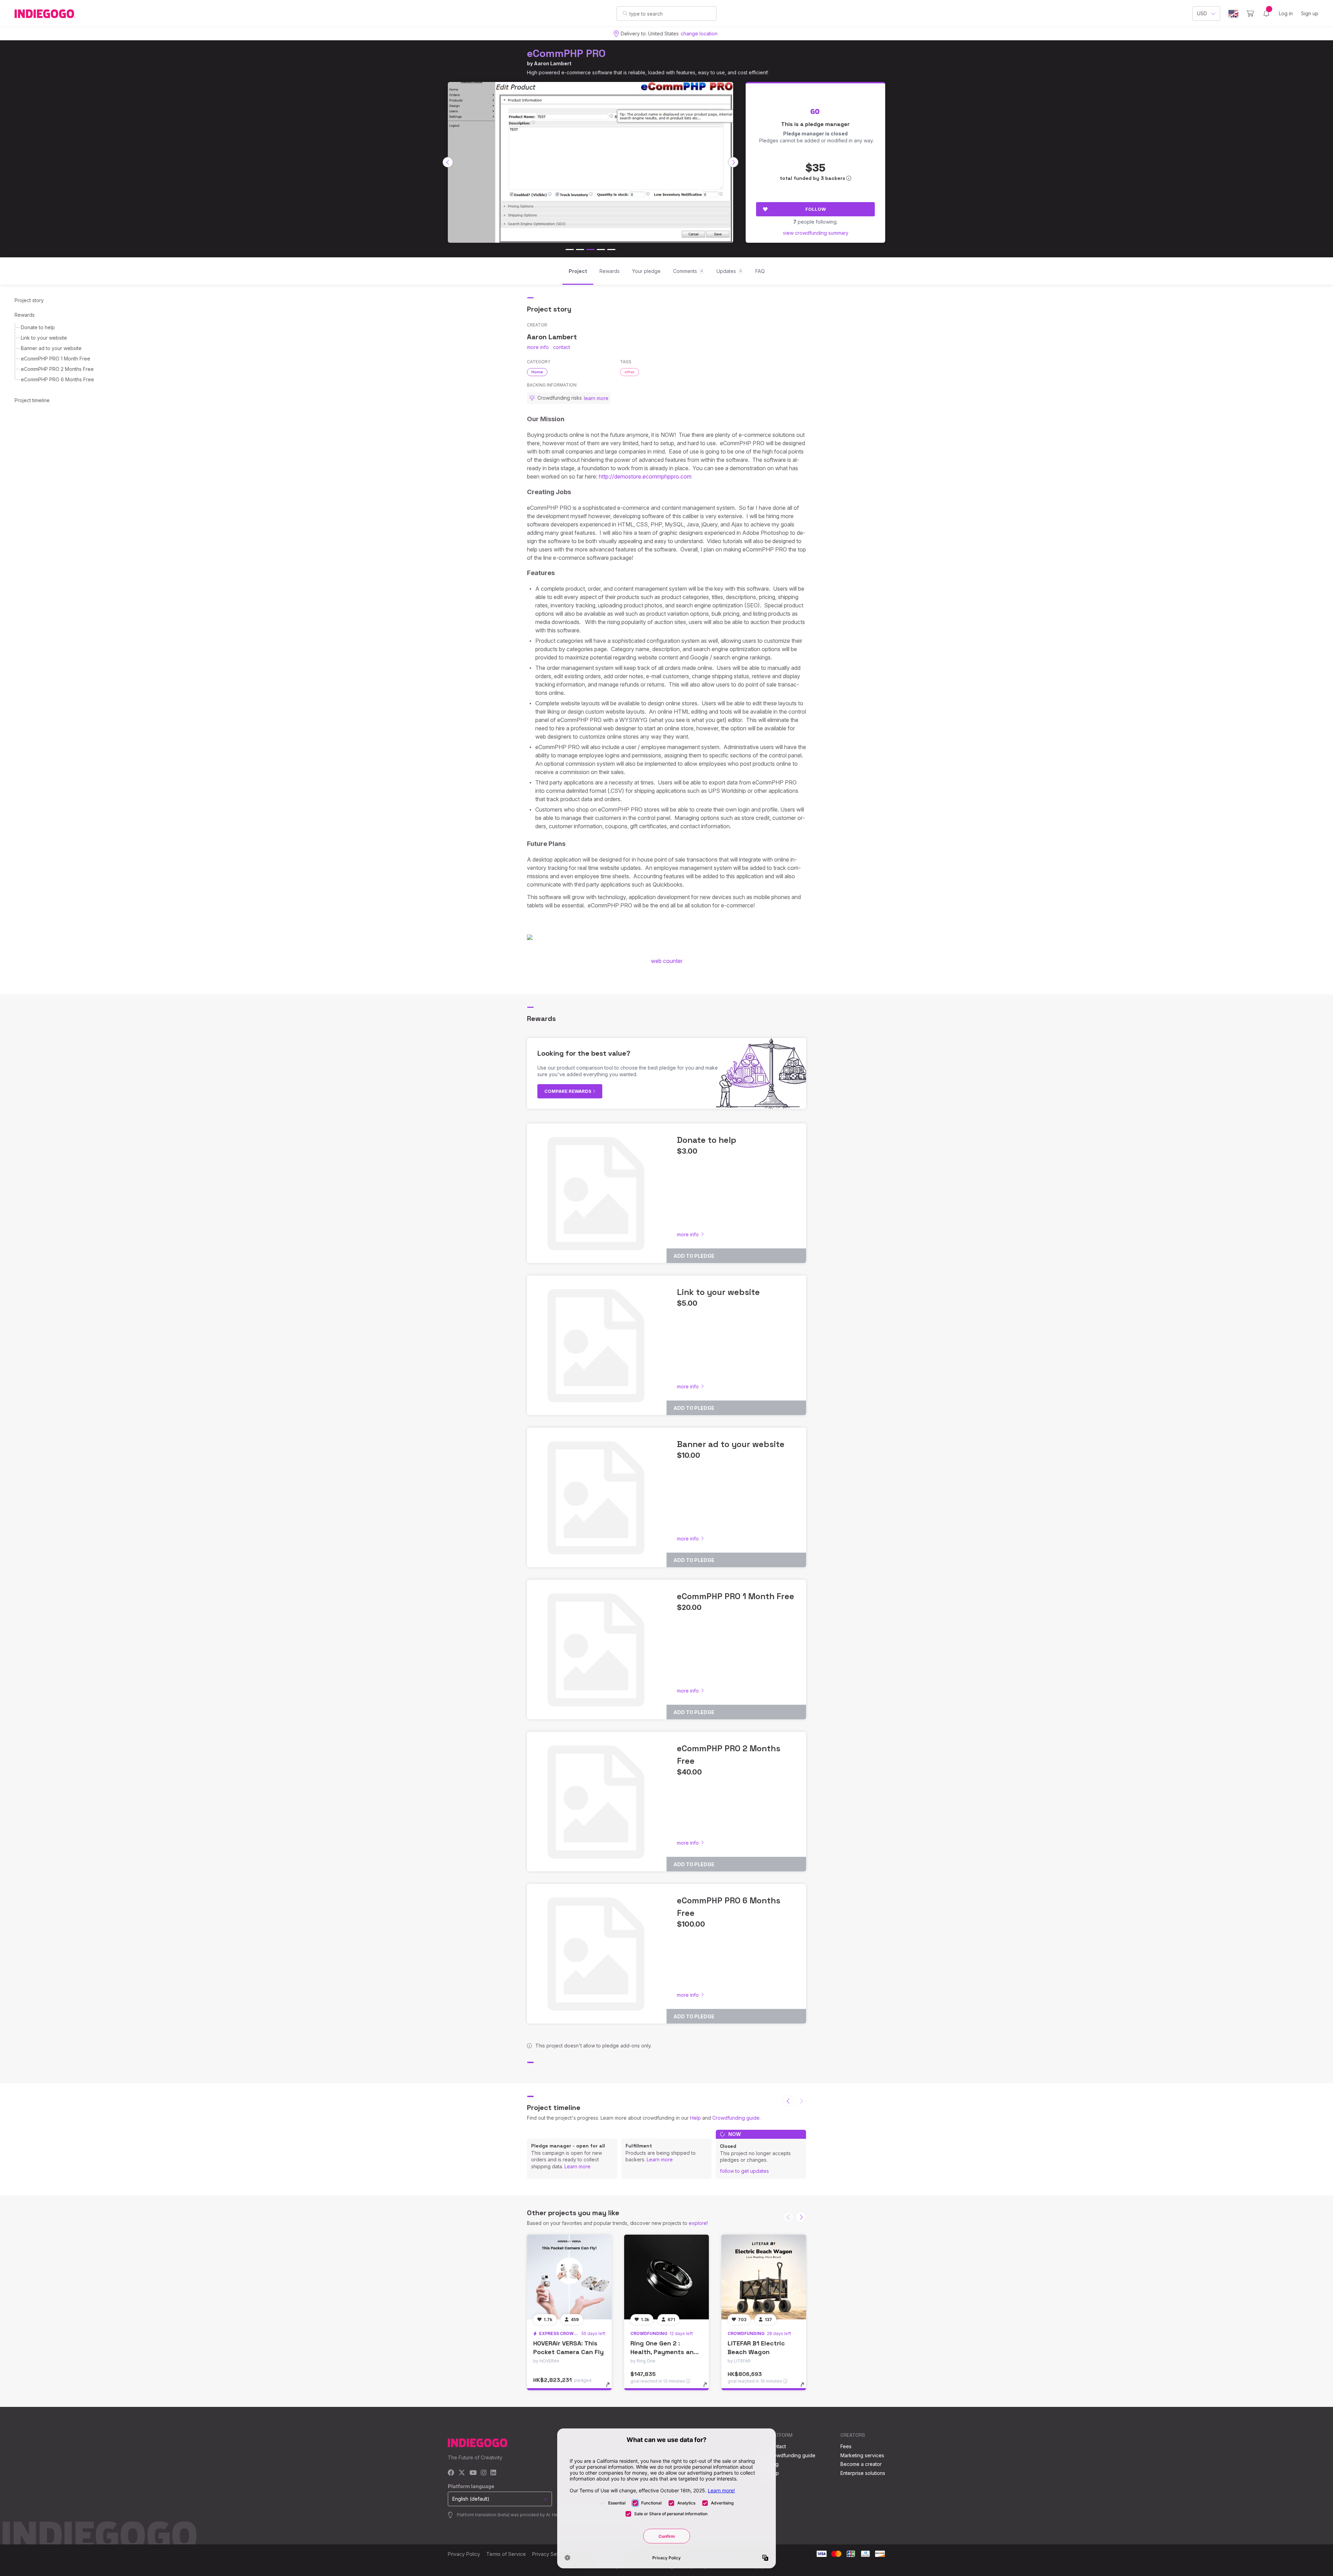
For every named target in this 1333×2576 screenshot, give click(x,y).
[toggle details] (611, 2388)
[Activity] (1266, 14)
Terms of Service (506, 2554)
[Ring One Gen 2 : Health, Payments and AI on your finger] (666, 2277)
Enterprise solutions (863, 2473)
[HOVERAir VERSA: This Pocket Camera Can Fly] (569, 2277)
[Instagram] (484, 2473)
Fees (846, 2446)
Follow (816, 209)
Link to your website (44, 338)
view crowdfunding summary (816, 233)
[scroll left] (448, 162)
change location (699, 34)
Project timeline (32, 400)
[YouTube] (473, 2473)
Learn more (577, 2166)
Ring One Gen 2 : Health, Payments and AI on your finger (664, 2352)
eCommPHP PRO (566, 53)
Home (537, 372)
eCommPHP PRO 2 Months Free (57, 369)
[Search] (625, 13)
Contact (777, 2446)
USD (1202, 13)
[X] (462, 2473)
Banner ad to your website (51, 348)
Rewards (25, 315)
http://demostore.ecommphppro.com (645, 476)
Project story (29, 300)
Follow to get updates (744, 2171)
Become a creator (861, 2464)
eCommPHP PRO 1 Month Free (56, 359)
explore (698, 2223)
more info (538, 347)
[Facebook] (451, 2473)
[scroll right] (733, 162)
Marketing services (862, 2455)
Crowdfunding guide (736, 2118)
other (630, 372)
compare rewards (568, 1091)
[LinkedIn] (493, 2473)
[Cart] (1250, 14)
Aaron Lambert (553, 63)
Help (695, 2118)
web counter (667, 961)
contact (561, 347)
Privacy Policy (464, 2554)
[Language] (1233, 14)
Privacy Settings (551, 2554)
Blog (773, 2464)
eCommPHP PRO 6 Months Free (57, 379)
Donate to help (38, 327)
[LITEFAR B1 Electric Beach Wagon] (764, 2277)
